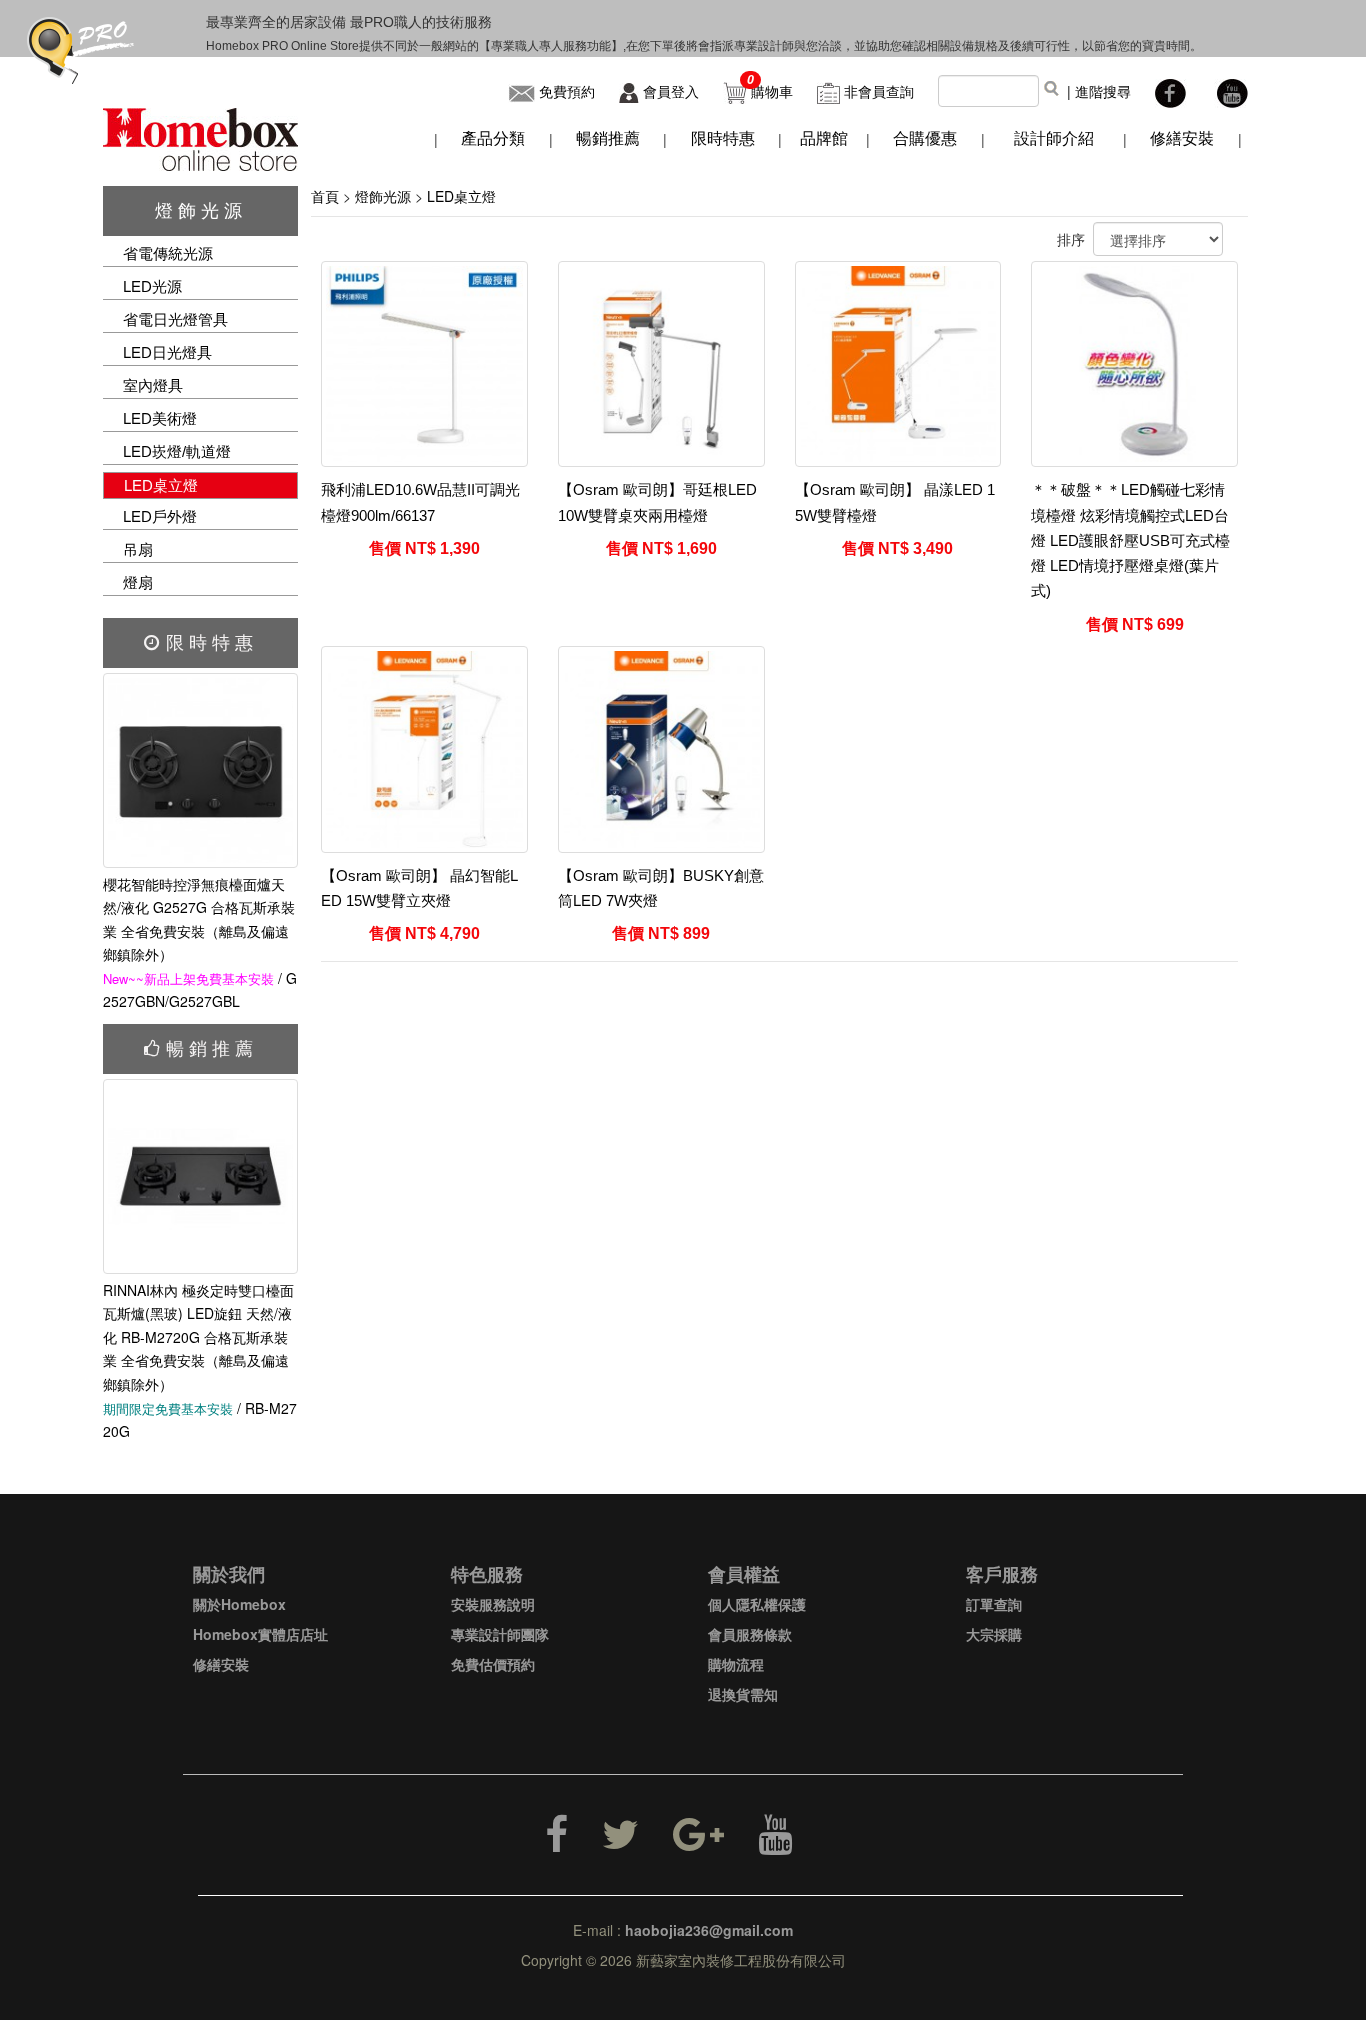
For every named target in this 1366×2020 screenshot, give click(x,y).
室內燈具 (153, 385)
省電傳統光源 (168, 253)
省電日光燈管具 (175, 319)
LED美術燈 (160, 418)
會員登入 (671, 91)
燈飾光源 (201, 211)
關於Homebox (239, 1604)
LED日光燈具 (167, 352)
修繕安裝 (221, 1664)
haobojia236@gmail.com (709, 1930)
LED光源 (152, 286)
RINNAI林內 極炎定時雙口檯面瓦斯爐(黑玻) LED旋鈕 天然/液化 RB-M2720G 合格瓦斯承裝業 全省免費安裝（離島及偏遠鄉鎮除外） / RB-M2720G (200, 1360)
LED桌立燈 (161, 485)
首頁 (325, 196)
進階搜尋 (1103, 91)
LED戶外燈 (160, 516)
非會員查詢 (879, 91)
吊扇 (138, 549)
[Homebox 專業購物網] (200, 137)
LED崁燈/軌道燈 (177, 451)
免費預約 (567, 91)
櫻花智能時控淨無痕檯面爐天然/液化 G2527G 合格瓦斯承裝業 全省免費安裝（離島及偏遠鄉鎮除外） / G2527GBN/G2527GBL (200, 942)
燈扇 (138, 582)
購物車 (772, 91)
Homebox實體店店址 (260, 1634)
